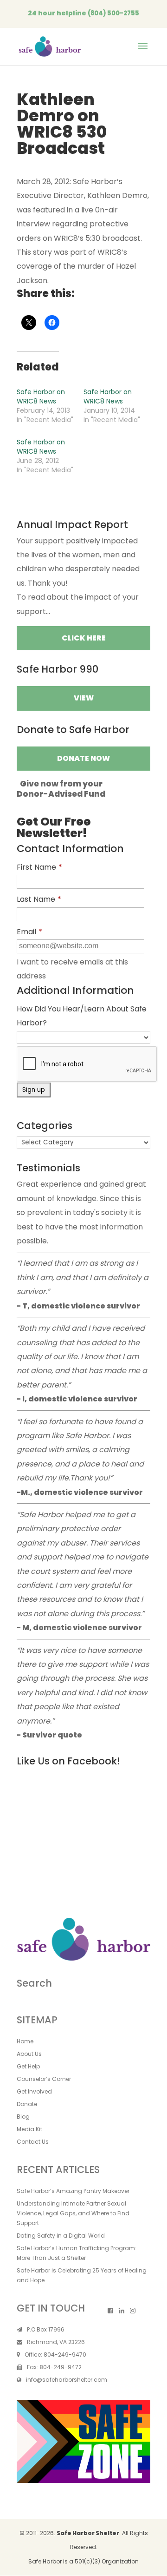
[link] (50, 46)
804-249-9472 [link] (61, 2367)
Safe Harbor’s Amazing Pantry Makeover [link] (73, 2191)
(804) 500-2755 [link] (113, 13)
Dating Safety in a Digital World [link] (61, 2236)
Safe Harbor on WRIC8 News (41, 396)
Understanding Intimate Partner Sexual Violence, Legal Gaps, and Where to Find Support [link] (73, 2213)
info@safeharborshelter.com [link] (67, 2380)
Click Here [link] (84, 638)
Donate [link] (27, 2104)
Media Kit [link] (29, 2129)
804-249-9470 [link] (65, 2355)
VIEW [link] (84, 698)
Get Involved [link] (34, 2091)
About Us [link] (29, 2054)
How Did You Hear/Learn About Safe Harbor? (82, 1016)
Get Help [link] (28, 2066)
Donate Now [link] (83, 758)
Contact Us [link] (33, 2142)
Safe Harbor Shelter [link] (88, 2533)
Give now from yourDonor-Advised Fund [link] (61, 789)
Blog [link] (23, 2117)
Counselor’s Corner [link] (44, 2079)
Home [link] (25, 2041)
